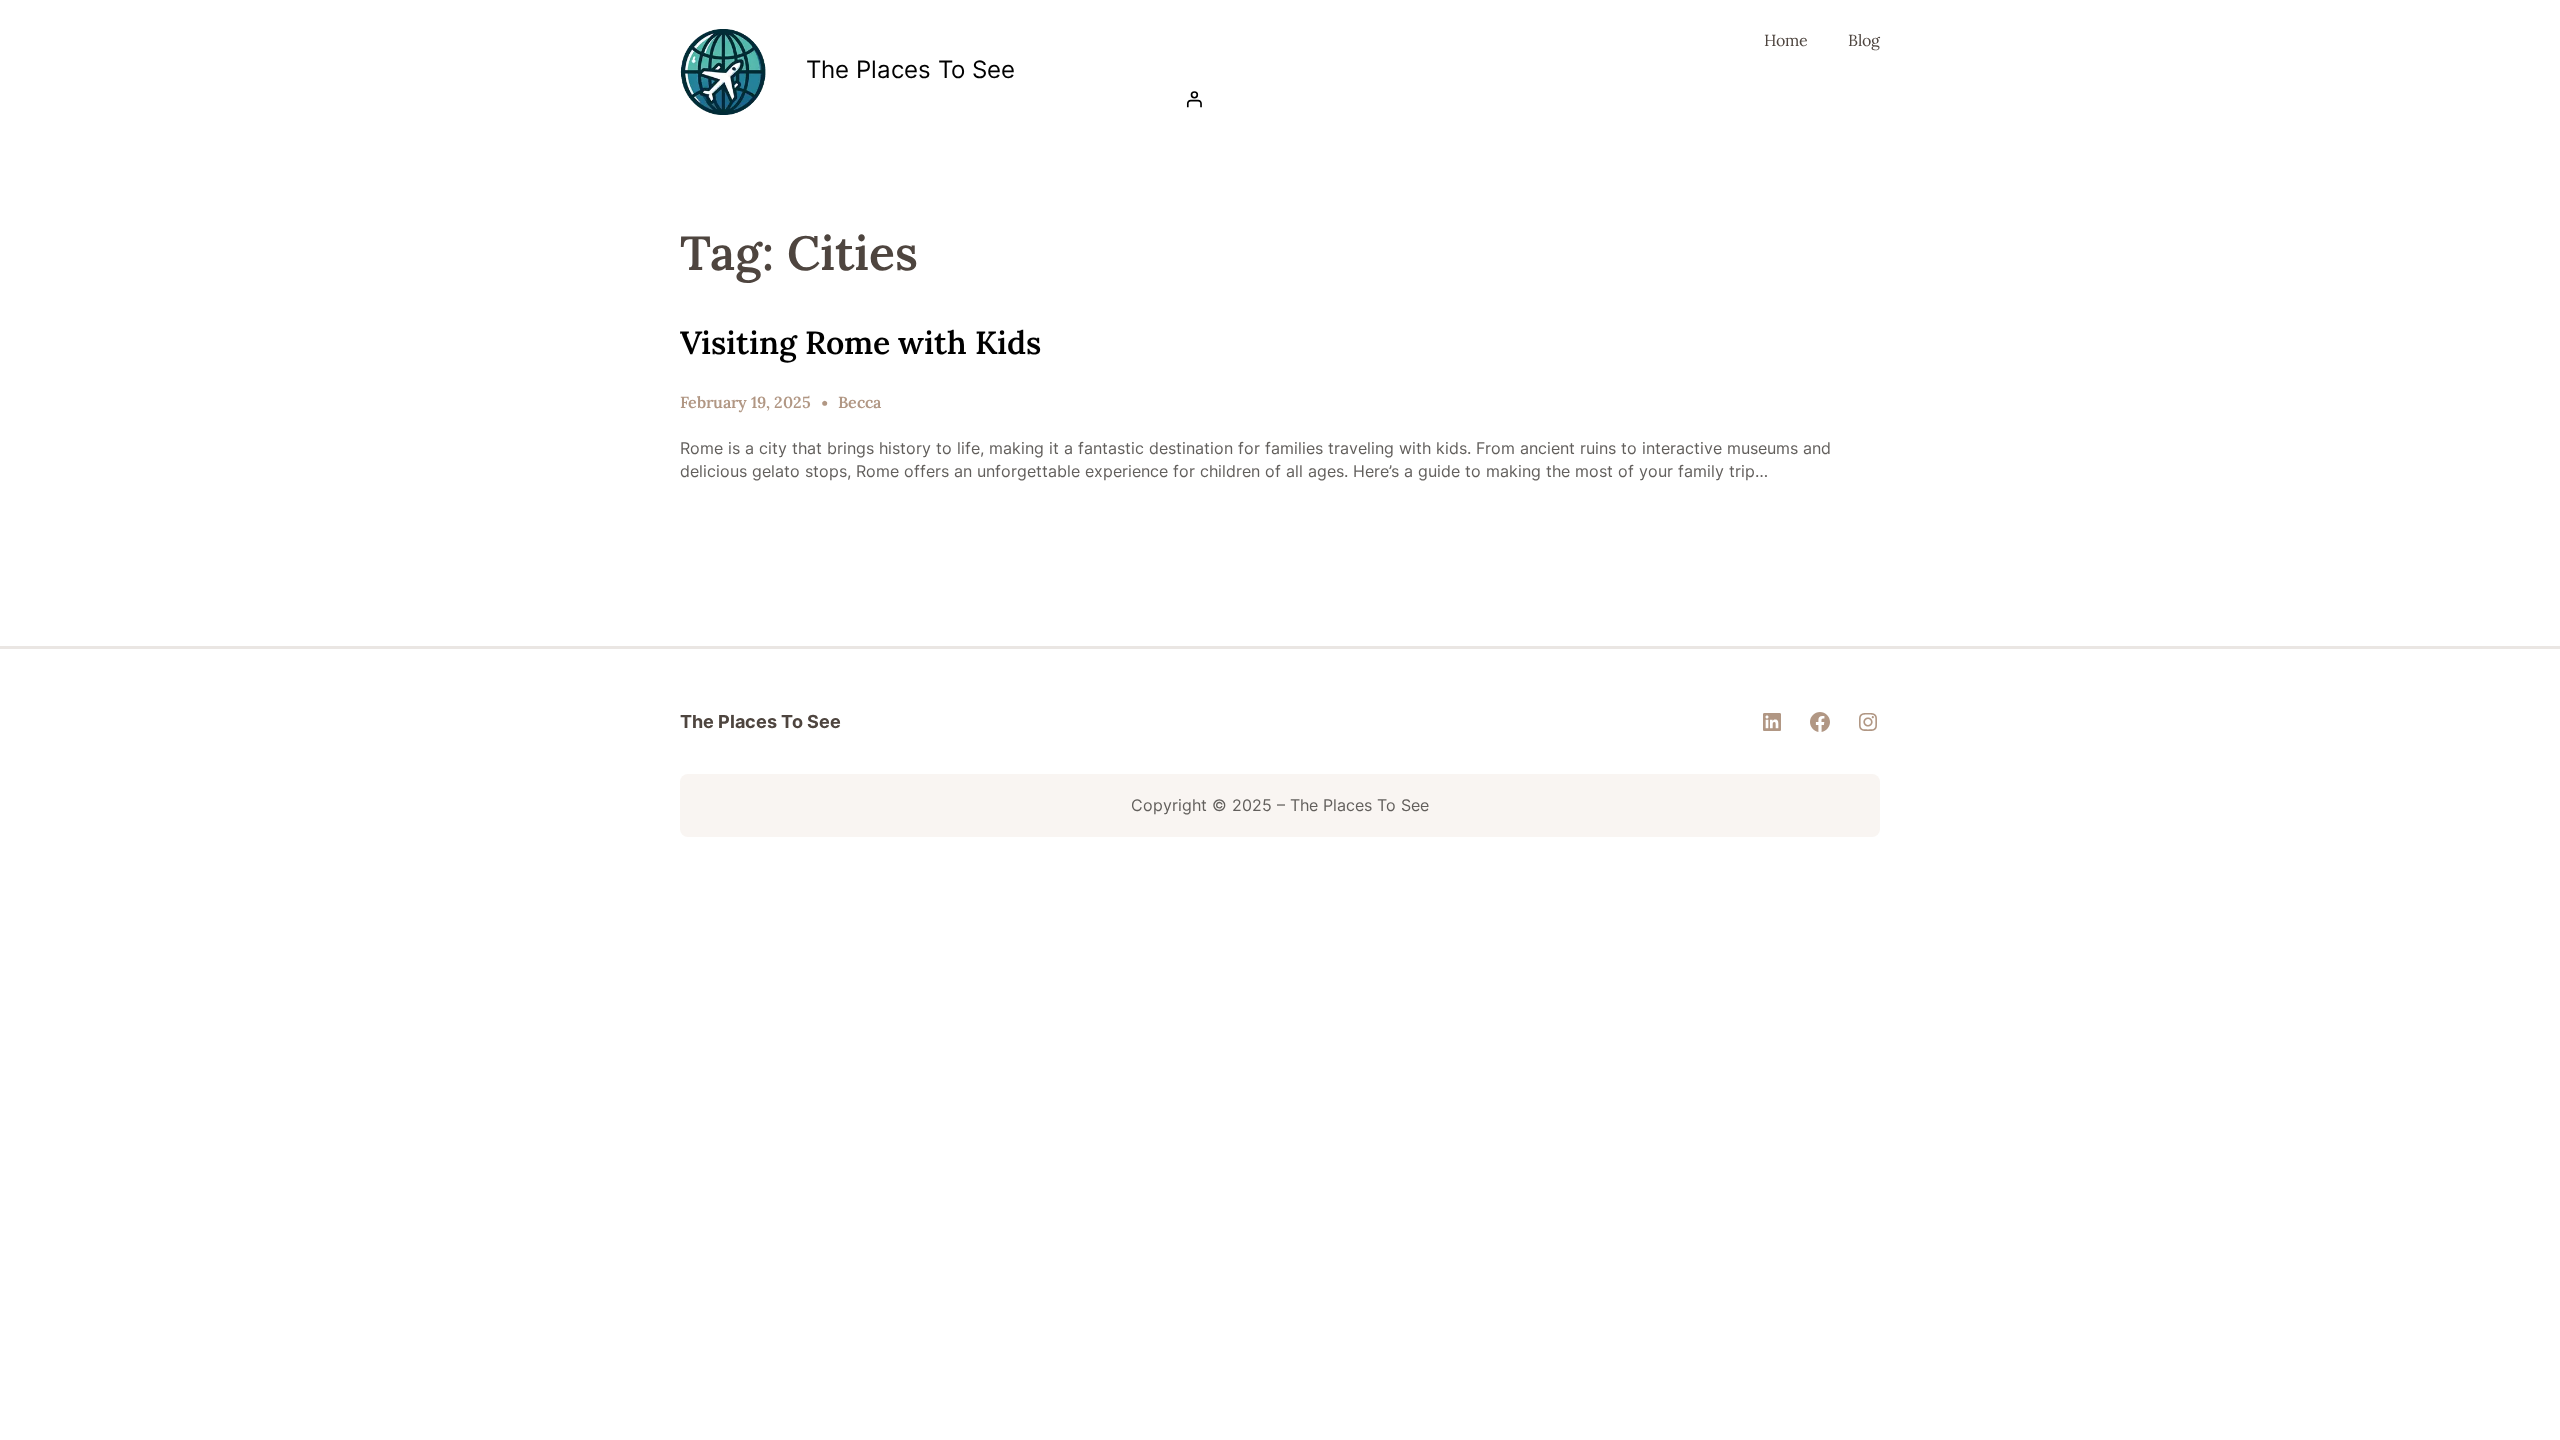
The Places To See (910, 69)
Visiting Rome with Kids (860, 342)
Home (1786, 40)
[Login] (1527, 99)
